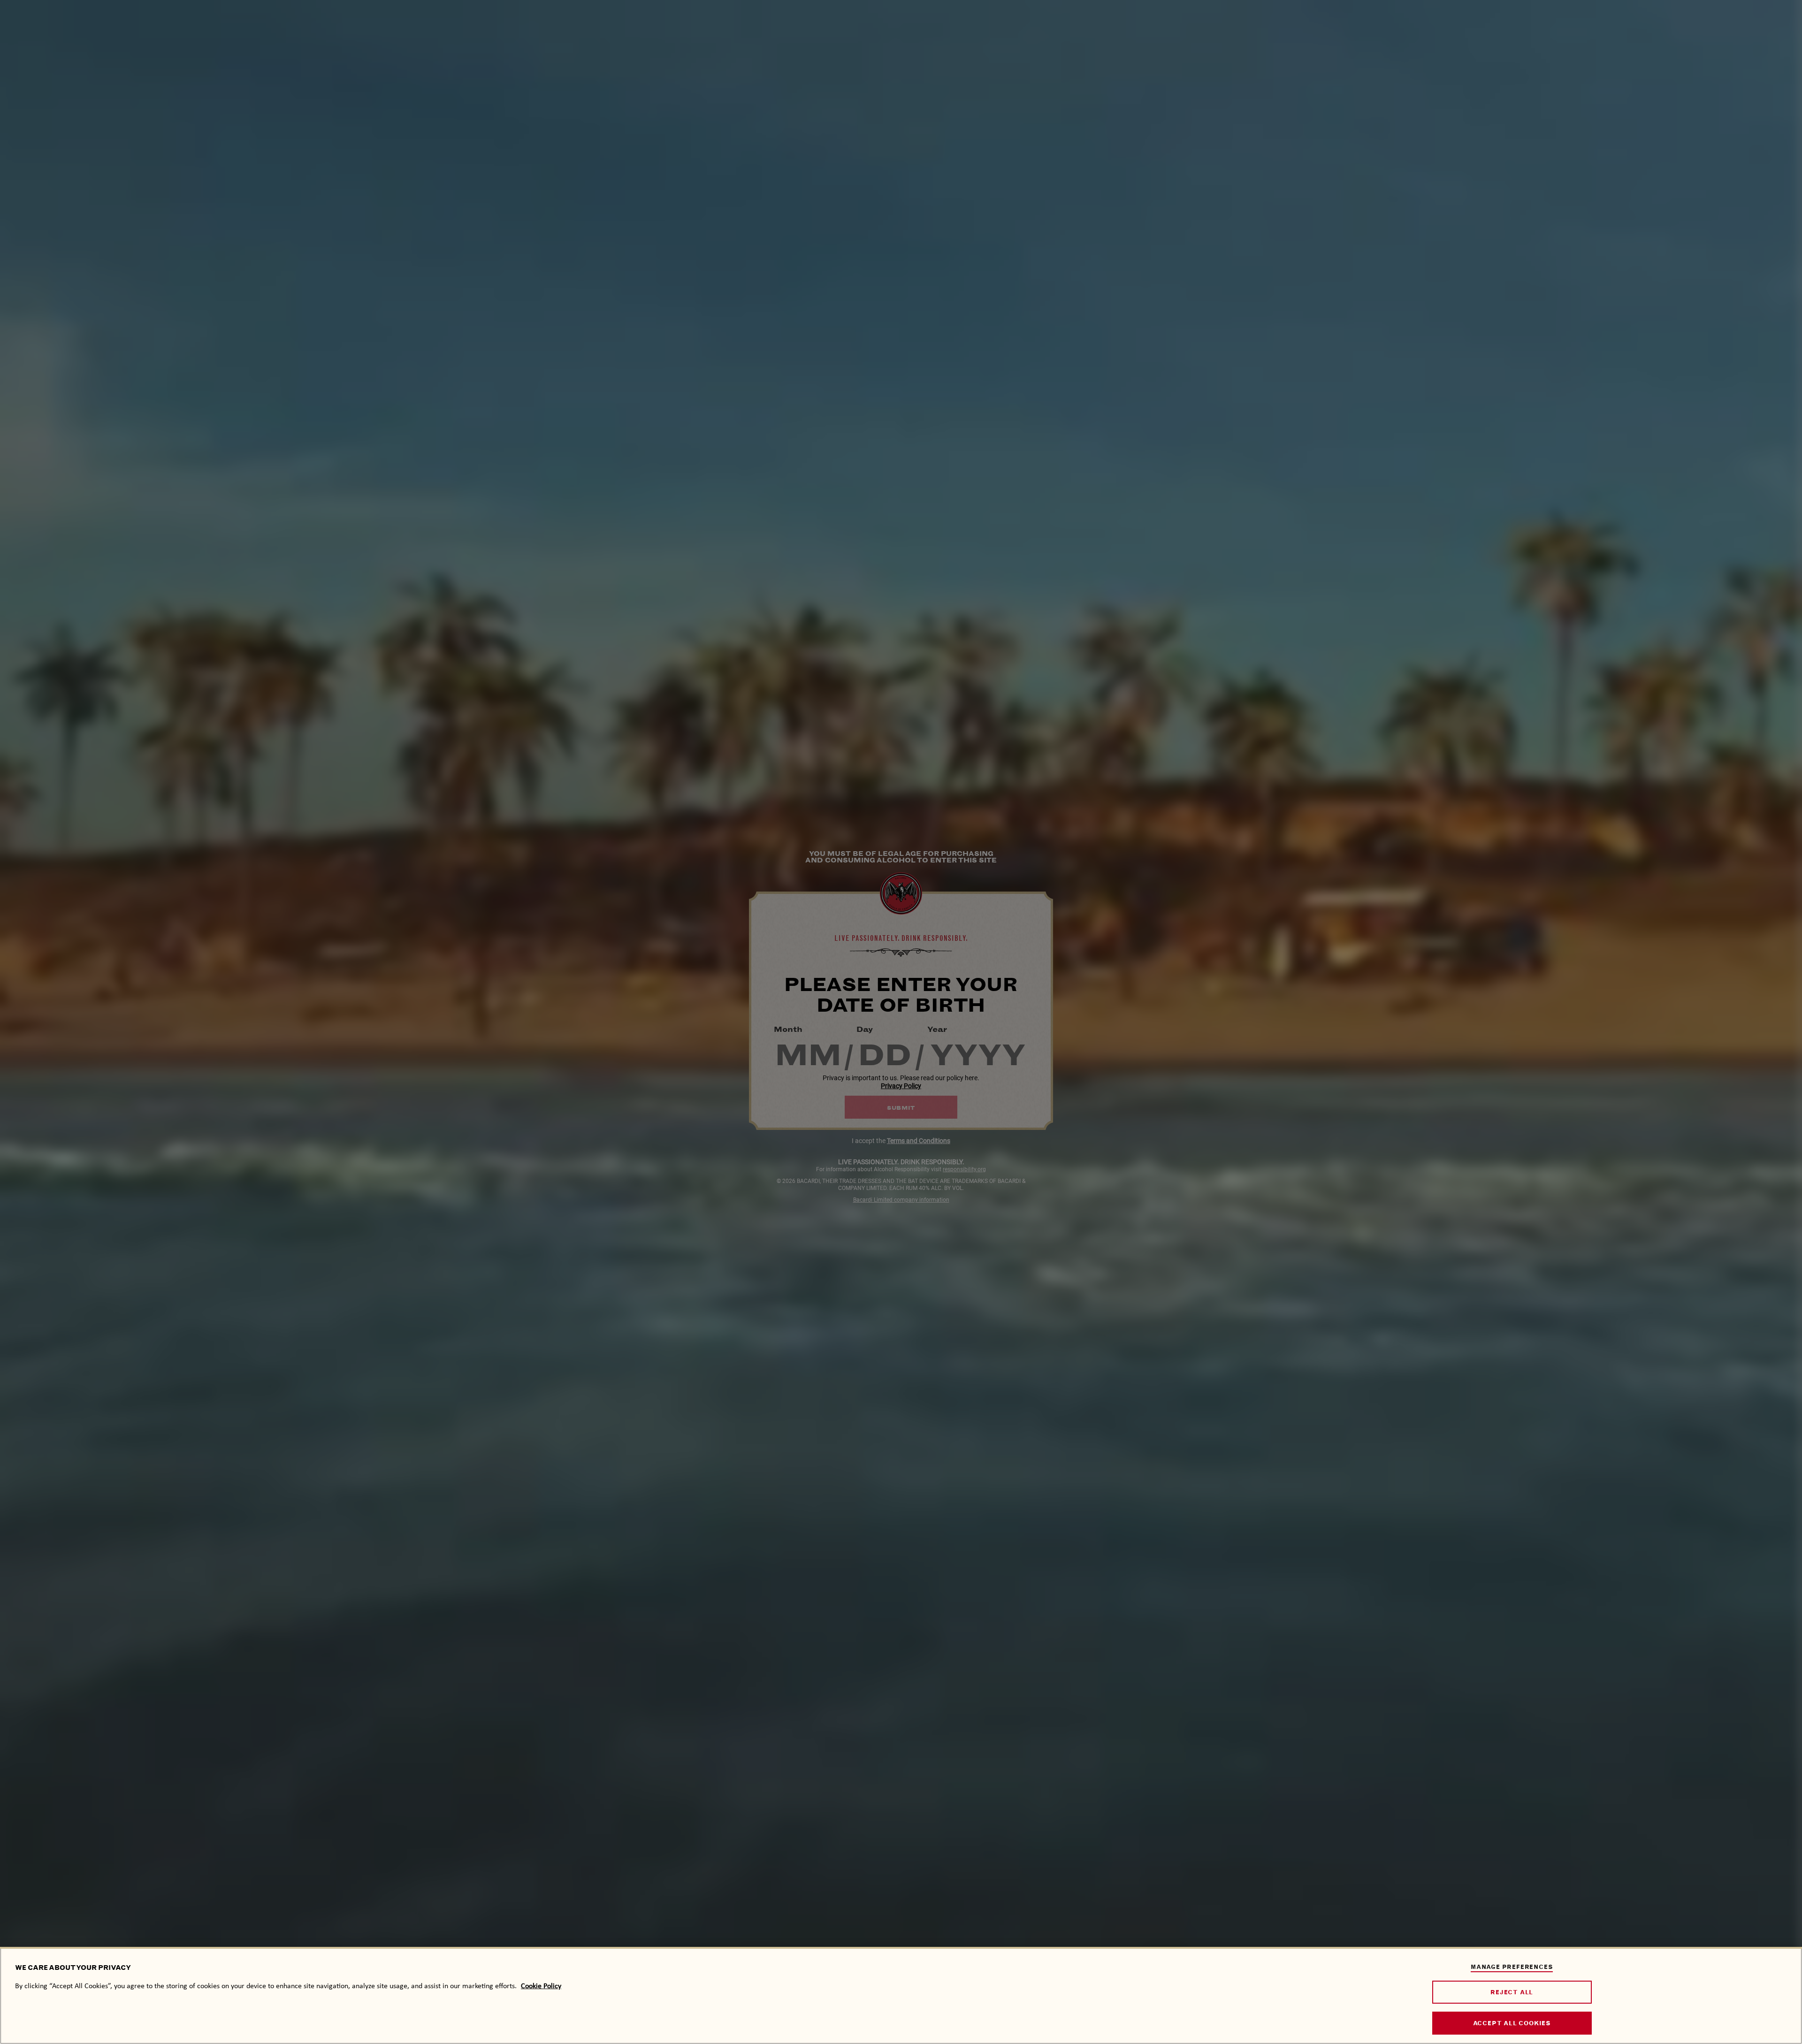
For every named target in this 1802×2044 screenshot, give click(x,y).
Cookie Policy (541, 1986)
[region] (901, 1995)
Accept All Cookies (1512, 2024)
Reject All (1512, 1992)
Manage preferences (1512, 1967)
